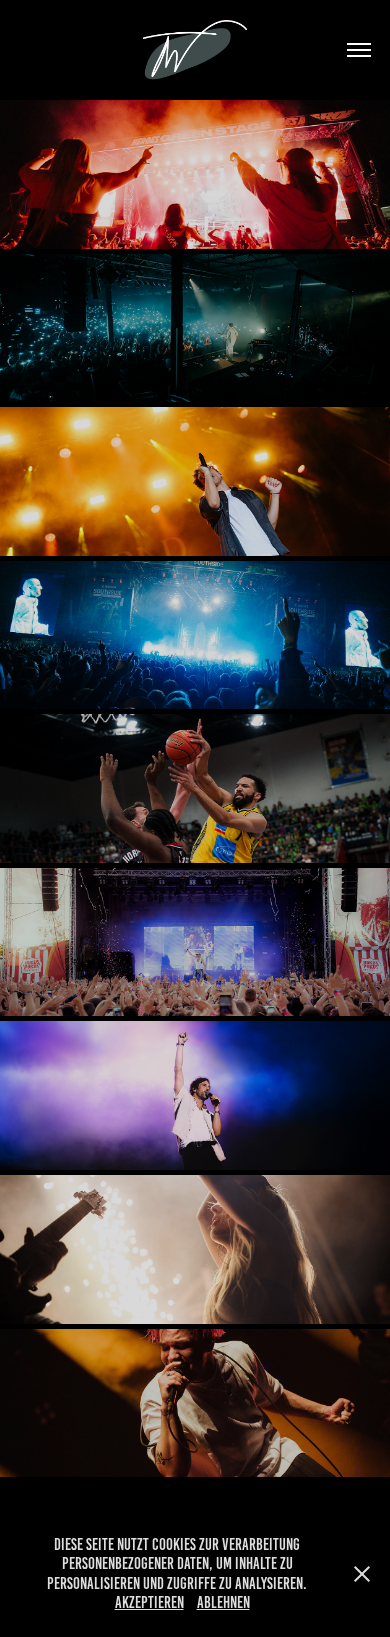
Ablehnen (223, 1602)
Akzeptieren (149, 1602)
